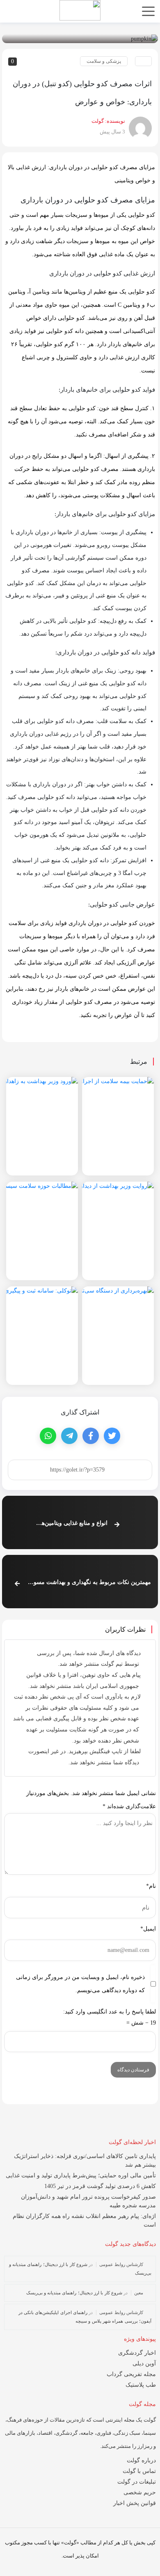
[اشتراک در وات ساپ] (48, 1436)
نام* (151, 1886)
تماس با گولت (139, 2471)
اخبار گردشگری (137, 2353)
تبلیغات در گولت (137, 2482)
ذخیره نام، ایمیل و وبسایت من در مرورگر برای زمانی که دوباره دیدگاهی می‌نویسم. (80, 1984)
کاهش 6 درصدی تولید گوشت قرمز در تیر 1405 (100, 2186)
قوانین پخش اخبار (135, 2503)
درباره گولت (141, 2460)
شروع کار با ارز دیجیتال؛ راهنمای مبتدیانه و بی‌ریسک (74, 2293)
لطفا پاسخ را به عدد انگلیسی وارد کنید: (110, 2012)
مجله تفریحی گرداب (131, 2374)
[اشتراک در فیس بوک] (91, 1436)
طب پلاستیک (141, 2385)
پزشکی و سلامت (104, 61)
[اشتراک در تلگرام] (69, 1436)
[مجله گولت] (80, 10)
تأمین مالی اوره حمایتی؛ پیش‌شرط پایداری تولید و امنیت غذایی (81, 2175)
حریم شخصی (140, 2492)
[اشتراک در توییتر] (112, 1436)
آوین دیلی (144, 2364)
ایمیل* (148, 1929)
